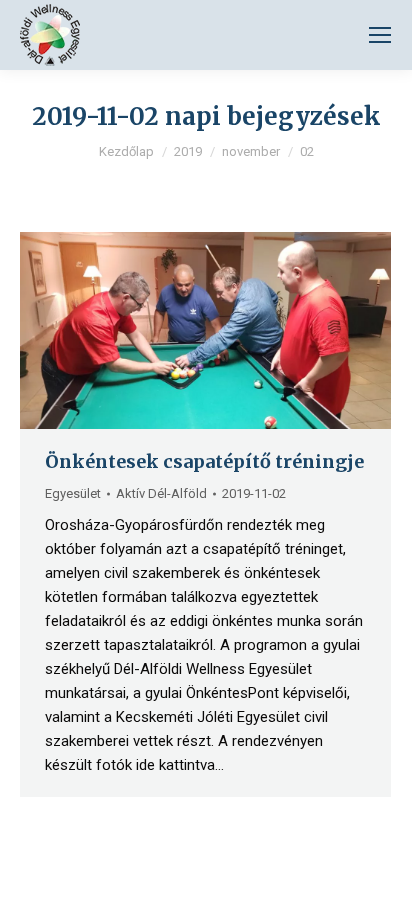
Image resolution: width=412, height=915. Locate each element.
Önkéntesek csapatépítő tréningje (204, 461)
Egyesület (73, 493)
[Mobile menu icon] (380, 35)
